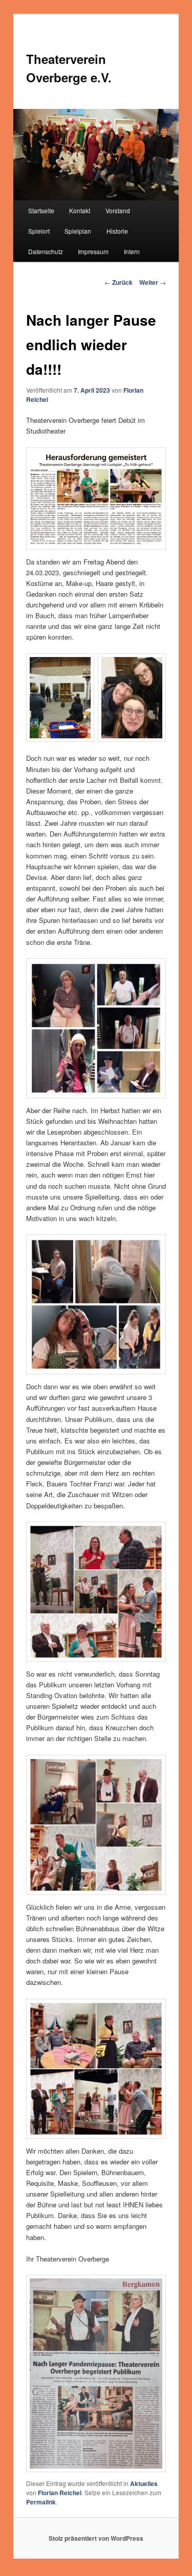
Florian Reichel (60, 2493)
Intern (132, 251)
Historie (117, 231)
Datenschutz (46, 251)
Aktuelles (144, 2483)
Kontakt (80, 210)
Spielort (39, 231)
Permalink (41, 2502)
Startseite (41, 210)
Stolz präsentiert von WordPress (96, 2538)
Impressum (93, 251)
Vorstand (118, 210)
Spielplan (78, 231)
